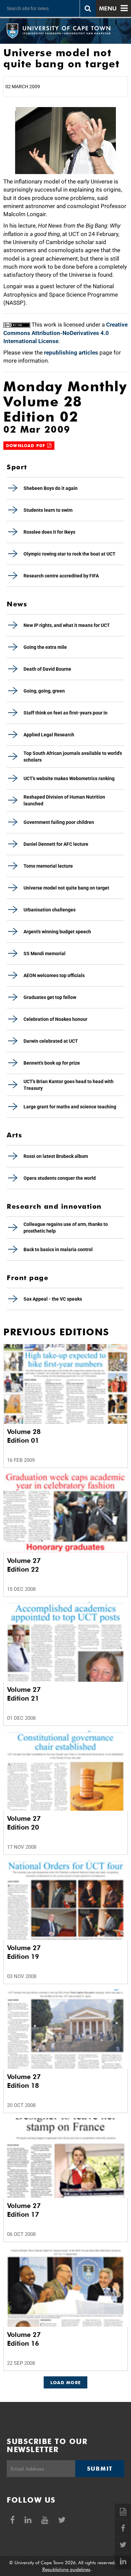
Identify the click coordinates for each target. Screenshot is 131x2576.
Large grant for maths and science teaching (70, 1107)
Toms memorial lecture (48, 866)
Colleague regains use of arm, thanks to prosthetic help (66, 1228)
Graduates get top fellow (50, 997)
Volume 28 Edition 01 (24, 1436)
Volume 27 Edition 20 (24, 1823)
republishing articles (71, 353)
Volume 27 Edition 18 (24, 2081)
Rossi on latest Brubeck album (56, 1156)
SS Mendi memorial (45, 954)
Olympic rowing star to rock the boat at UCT (70, 554)
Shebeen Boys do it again (51, 488)
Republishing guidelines (66, 2569)
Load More (66, 2382)
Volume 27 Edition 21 (24, 1694)
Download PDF (27, 446)
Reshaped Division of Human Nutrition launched (64, 800)
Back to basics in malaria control (58, 1249)
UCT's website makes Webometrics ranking (69, 778)
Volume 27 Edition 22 (24, 1565)
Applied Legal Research (49, 735)
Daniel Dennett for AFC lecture (56, 844)
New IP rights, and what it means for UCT (67, 625)
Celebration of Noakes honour (55, 1019)
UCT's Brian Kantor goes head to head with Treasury (69, 1085)
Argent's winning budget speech (57, 932)
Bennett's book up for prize (52, 1063)
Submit (100, 2469)
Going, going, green (44, 691)
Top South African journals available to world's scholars (73, 757)
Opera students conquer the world (60, 1178)
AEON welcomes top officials (54, 975)
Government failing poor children (59, 822)
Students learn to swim (48, 510)
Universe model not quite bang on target (66, 888)
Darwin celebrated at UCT (51, 1041)
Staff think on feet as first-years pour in (65, 713)
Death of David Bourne (47, 669)
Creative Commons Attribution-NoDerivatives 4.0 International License (65, 333)
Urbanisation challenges (50, 910)
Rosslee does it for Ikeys (49, 532)
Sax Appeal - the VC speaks (53, 1299)
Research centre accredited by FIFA (61, 576)
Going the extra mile (45, 647)
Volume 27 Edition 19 (24, 1952)
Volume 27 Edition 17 (24, 2210)
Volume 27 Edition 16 (24, 2339)
